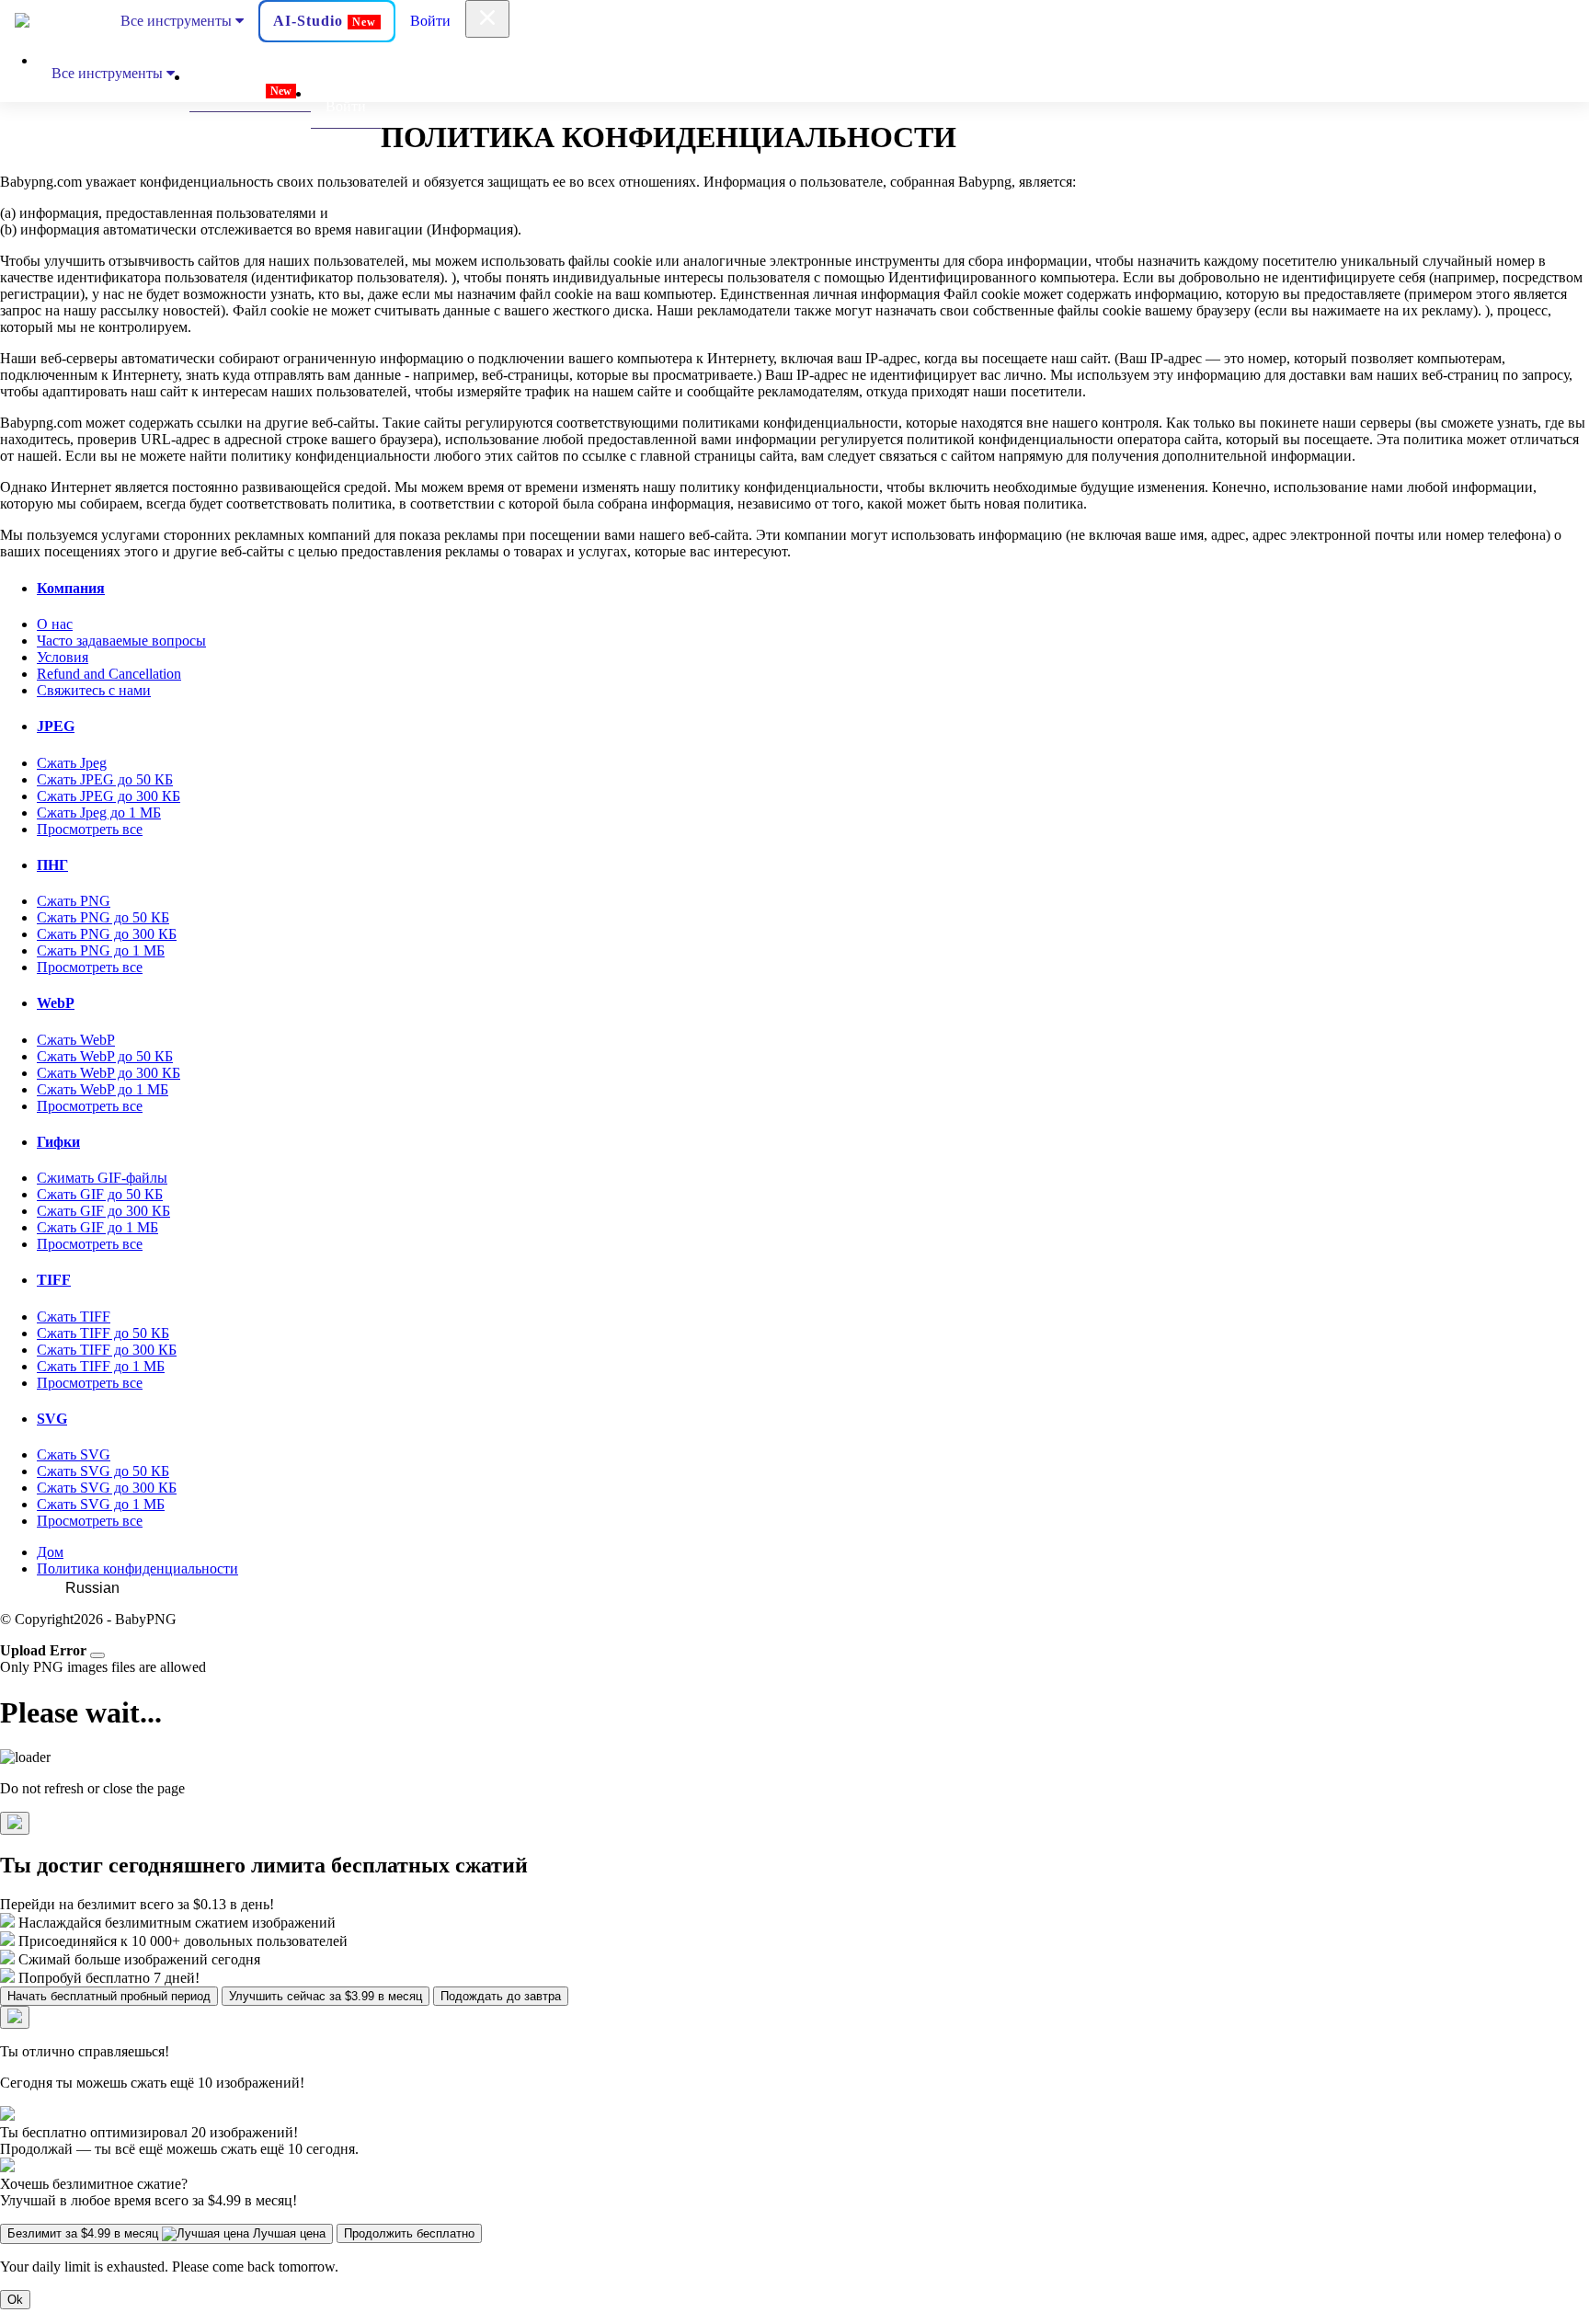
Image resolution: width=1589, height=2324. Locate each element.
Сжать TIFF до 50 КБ (103, 1333)
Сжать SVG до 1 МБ (101, 1504)
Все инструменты (178, 21)
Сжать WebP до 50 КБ (105, 1056)
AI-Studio (325, 21)
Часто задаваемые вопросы (121, 641)
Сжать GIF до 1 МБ (97, 1227)
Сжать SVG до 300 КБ (107, 1488)
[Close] (97, 1655)
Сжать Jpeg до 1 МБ (99, 813)
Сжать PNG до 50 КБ (103, 917)
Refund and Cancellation (109, 674)
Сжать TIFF (74, 1317)
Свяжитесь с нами (94, 690)
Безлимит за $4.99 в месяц (166, 2233)
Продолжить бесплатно (409, 2233)
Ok (15, 2300)
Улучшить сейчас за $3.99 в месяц (326, 1996)
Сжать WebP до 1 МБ (103, 1089)
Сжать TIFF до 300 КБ (107, 1350)
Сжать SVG (74, 1454)
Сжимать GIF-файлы (102, 1178)
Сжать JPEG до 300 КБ (109, 796)
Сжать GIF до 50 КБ (100, 1194)
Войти (430, 21)
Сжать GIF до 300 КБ (103, 1211)
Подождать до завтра (501, 1996)
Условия (63, 657)
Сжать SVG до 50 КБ (103, 1471)
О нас (55, 624)
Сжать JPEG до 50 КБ (105, 779)
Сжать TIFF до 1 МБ (101, 1366)
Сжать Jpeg (72, 763)
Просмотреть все (90, 829)
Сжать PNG (74, 901)
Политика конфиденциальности (137, 1568)
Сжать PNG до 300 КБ (107, 934)
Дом (50, 1552)
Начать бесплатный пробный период (109, 1996)
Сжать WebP (76, 1040)
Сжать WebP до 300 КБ (109, 1073)
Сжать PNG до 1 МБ (101, 950)
